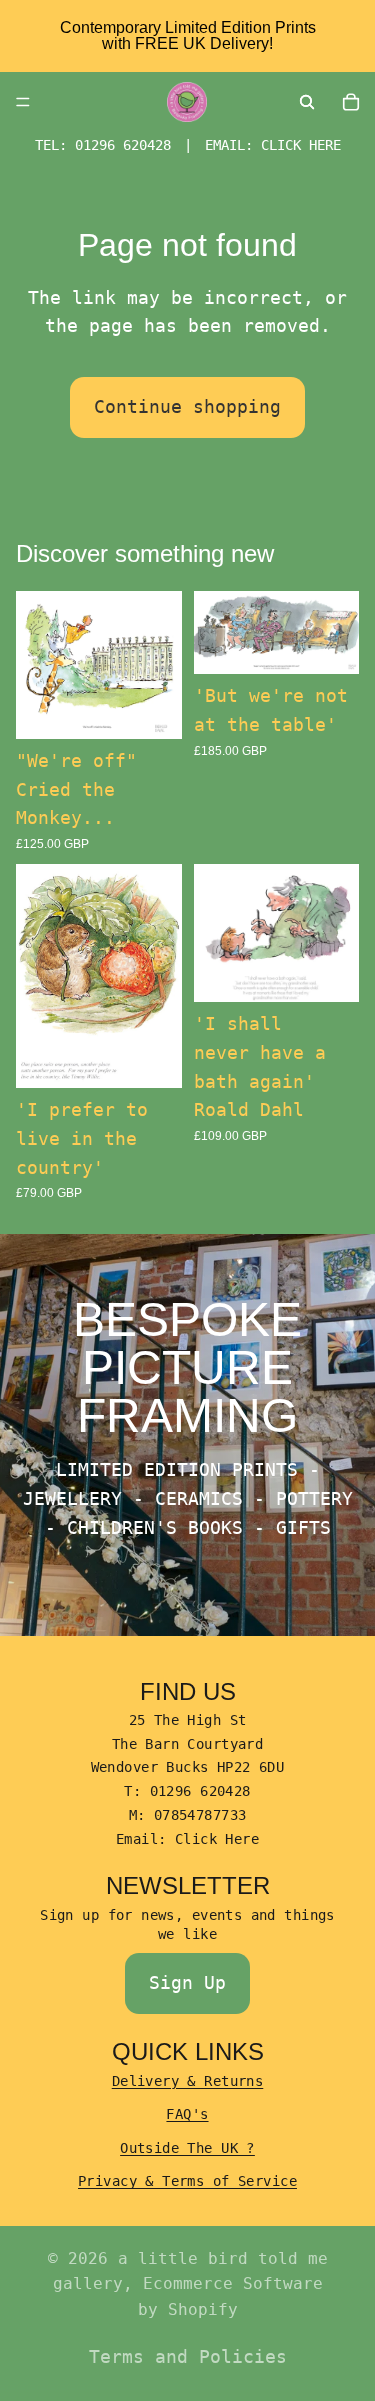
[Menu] (23, 102)
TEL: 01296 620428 (103, 145)
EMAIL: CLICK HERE (273, 145)
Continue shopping (187, 406)
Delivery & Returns (188, 2081)
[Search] (307, 102)
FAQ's (187, 2114)
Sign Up (187, 1982)
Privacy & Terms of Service (187, 2181)
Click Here (217, 1839)
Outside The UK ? (187, 2148)
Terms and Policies (188, 2356)
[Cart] (351, 102)
